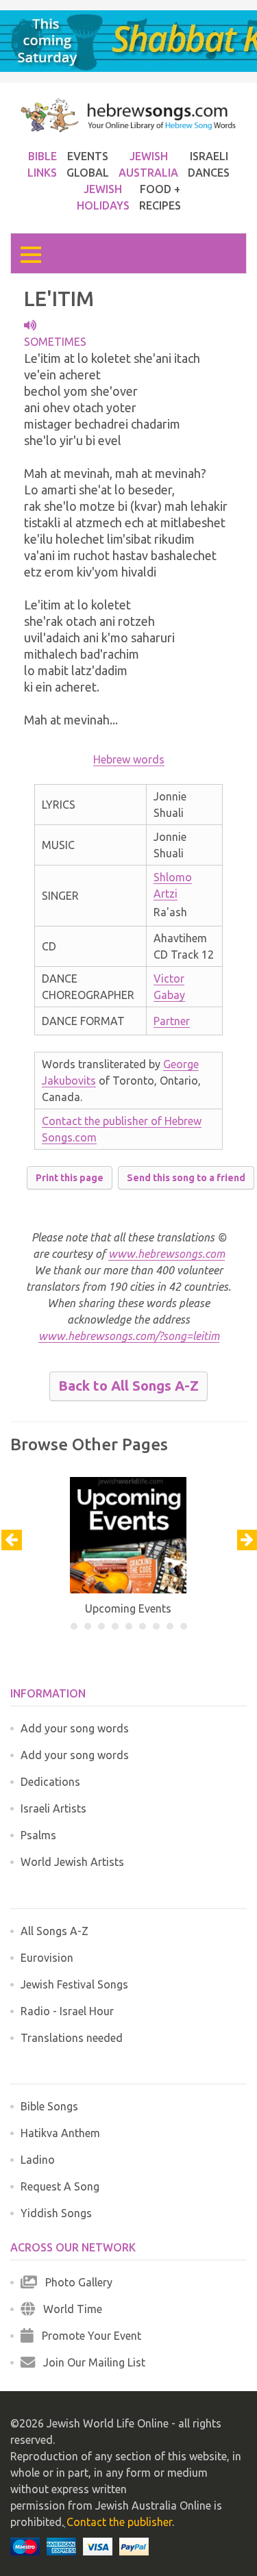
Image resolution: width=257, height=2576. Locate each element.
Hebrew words (129, 759)
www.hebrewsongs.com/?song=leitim (129, 1336)
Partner (172, 1021)
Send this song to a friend (186, 1178)
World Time (69, 2309)
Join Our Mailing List (90, 2362)
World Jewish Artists (72, 1862)
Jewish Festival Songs (74, 1984)
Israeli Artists (53, 1808)
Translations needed (72, 2038)
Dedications (50, 1782)
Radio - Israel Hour (67, 2011)
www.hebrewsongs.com (167, 1254)
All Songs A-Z (54, 1931)
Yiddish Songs (56, 2213)
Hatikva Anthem (60, 2133)
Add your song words (75, 1728)
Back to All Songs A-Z (128, 1386)
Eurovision (47, 1958)
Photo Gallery (75, 2282)
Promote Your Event (87, 2336)
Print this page (70, 1178)
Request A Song (60, 2186)
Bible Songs (49, 2106)
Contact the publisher (119, 2522)
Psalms (38, 1835)
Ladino (38, 2160)
